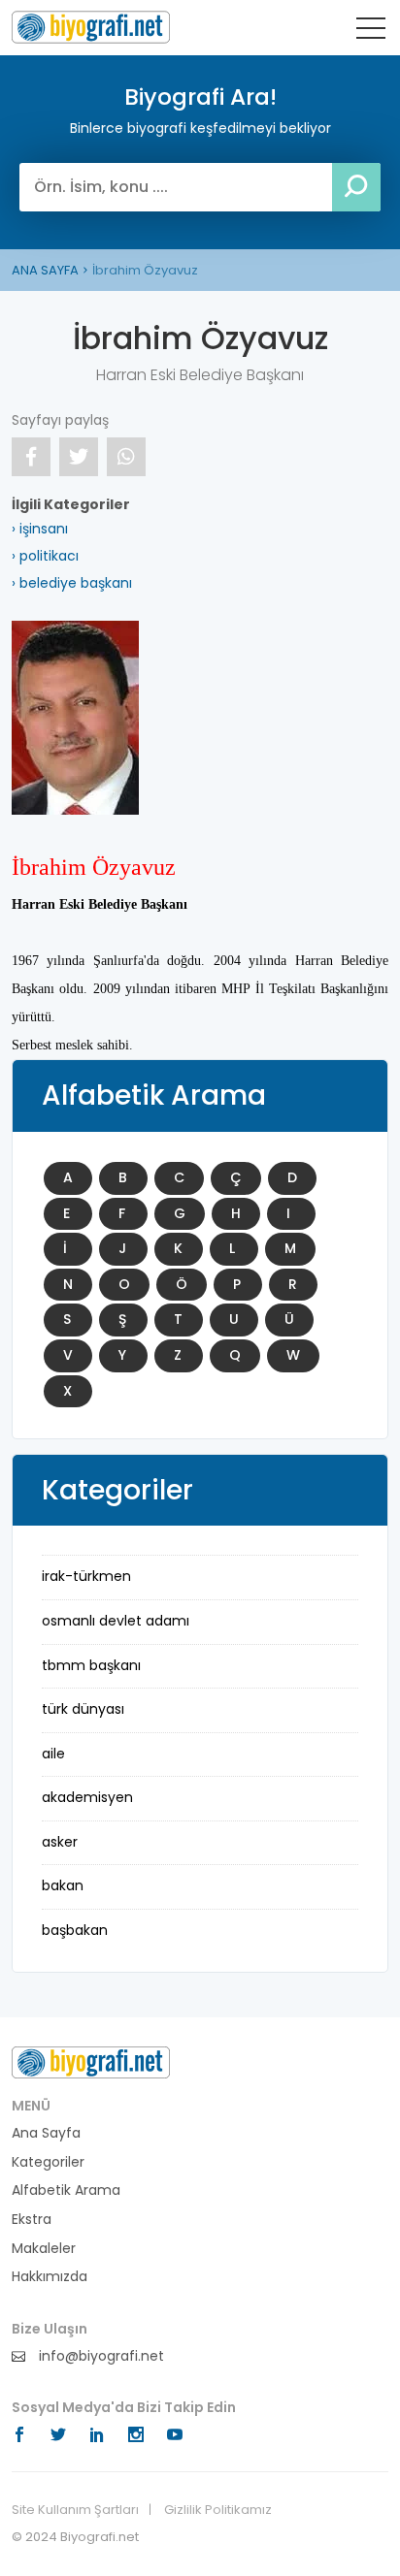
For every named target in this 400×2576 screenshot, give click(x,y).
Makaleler (44, 2249)
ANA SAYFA (45, 270)
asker (60, 1842)
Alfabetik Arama (66, 2190)
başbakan (75, 1930)
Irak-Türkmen (86, 1576)
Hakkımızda (50, 2277)
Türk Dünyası (83, 1709)
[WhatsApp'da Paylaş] (126, 457)
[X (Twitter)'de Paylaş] (79, 457)
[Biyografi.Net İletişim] (91, 2062)
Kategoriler (48, 2162)
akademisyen (87, 1797)
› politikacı (45, 556)
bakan (63, 1885)
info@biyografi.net (100, 2356)
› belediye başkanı (72, 583)
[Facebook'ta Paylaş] (31, 457)
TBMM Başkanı (91, 1665)
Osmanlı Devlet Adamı (116, 1621)
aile (53, 1754)
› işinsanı (40, 529)
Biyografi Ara (91, 27)
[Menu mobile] (371, 32)
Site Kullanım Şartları (75, 2510)
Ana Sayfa (46, 2133)
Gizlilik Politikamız (218, 2510)
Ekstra (32, 2220)
